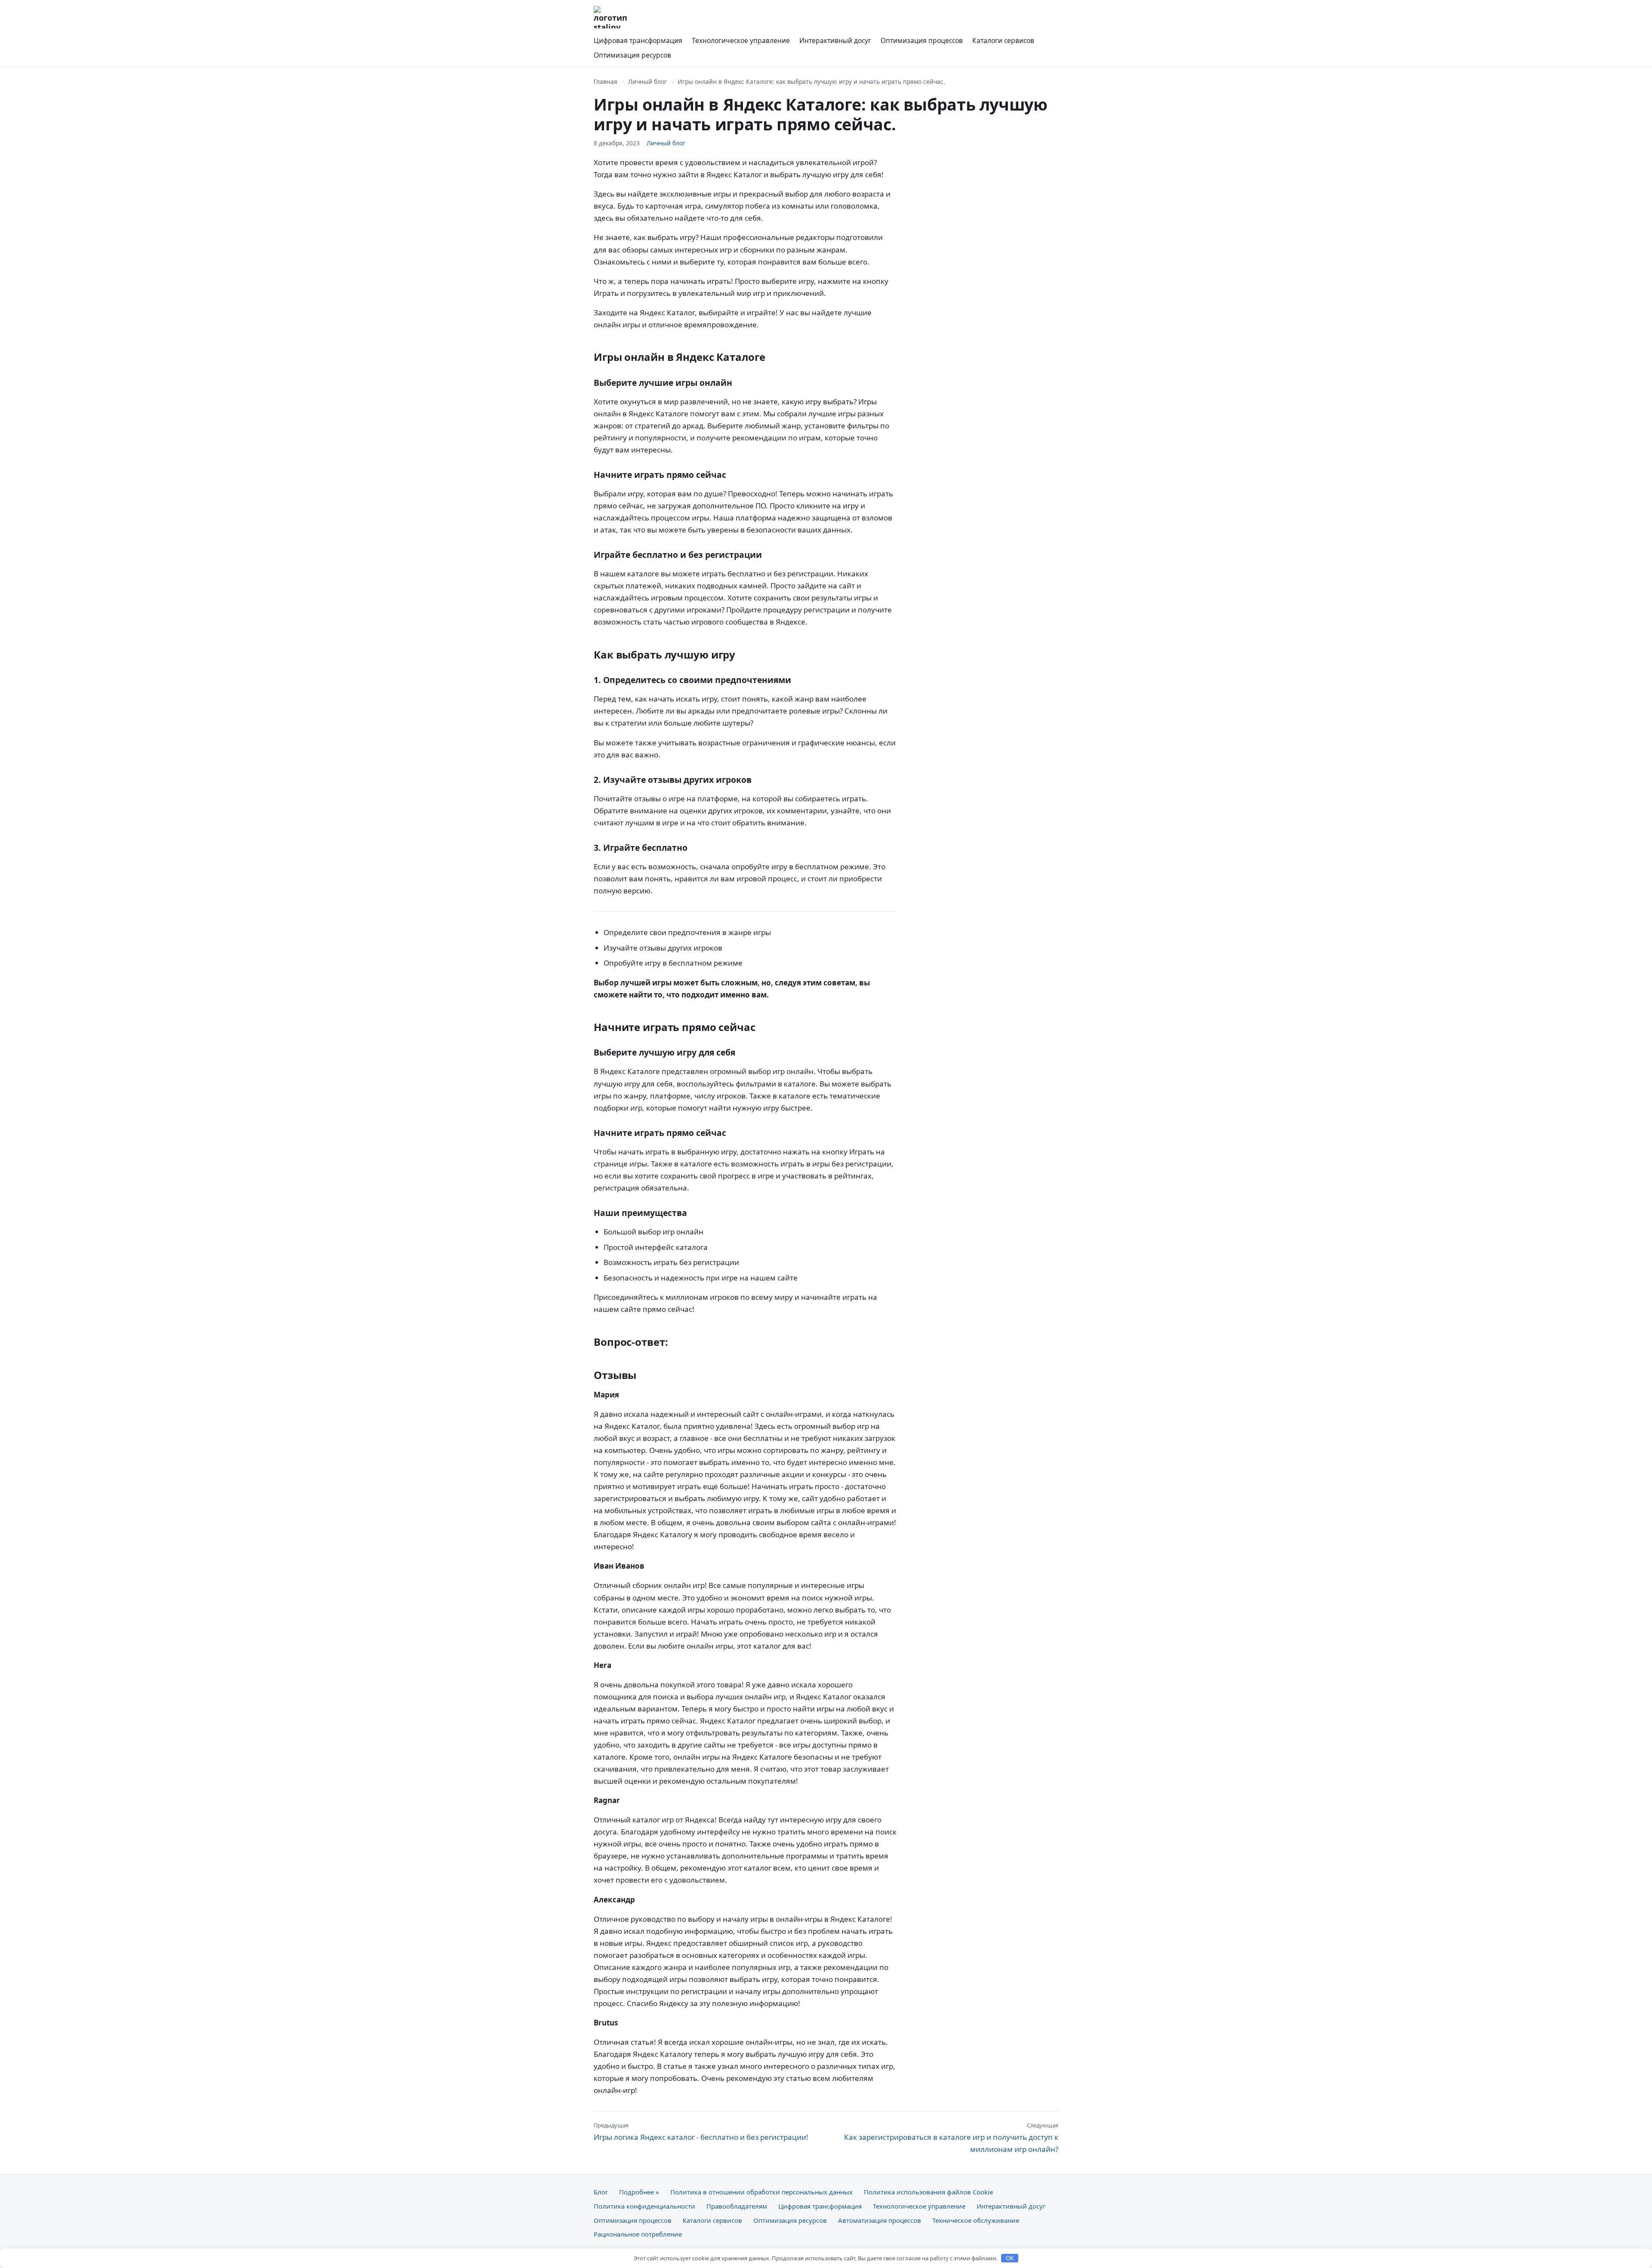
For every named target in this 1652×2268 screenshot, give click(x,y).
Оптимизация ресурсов (632, 55)
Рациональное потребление (638, 2234)
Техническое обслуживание (976, 2220)
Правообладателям (737, 2206)
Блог (601, 2192)
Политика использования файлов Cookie (928, 2192)
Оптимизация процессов (922, 40)
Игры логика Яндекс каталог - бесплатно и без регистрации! (701, 2132)
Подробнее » (639, 2192)
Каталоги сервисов (1003, 40)
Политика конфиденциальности (644, 2206)
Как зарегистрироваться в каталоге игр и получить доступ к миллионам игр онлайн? (951, 2138)
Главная (606, 82)
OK (1010, 2258)
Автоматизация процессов (880, 2220)
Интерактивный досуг (835, 40)
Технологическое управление (741, 40)
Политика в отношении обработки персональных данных (761, 2192)
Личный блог (647, 82)
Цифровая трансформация (638, 40)
